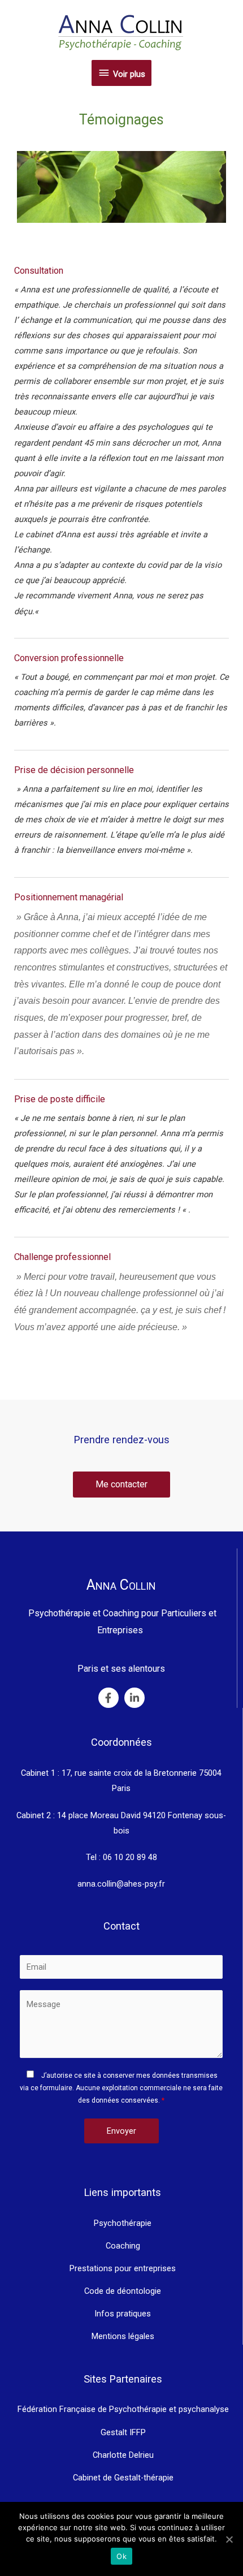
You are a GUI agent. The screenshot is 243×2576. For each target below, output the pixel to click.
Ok (121, 2556)
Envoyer (121, 2131)
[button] (121, 1485)
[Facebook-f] (109, 1698)
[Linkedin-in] (134, 1698)
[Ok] (229, 2539)
